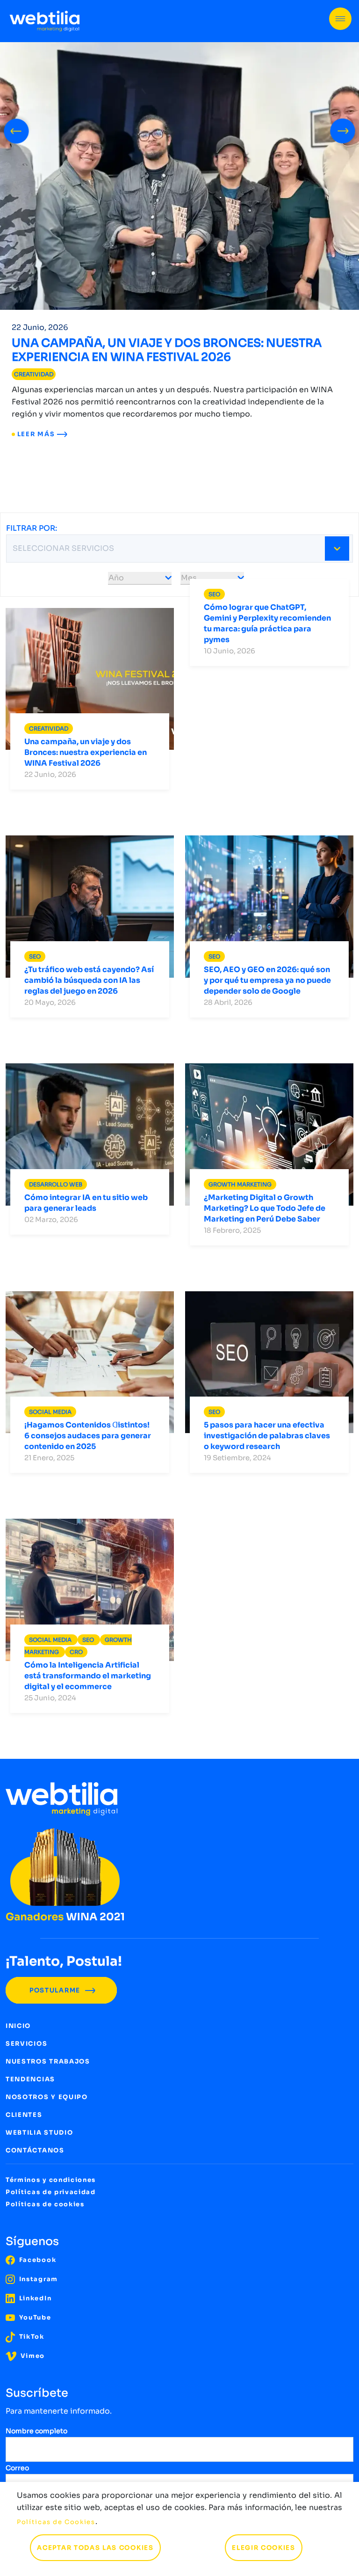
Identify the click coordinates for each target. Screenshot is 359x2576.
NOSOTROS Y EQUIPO (47, 2097)
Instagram (37, 2279)
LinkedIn (34, 2298)
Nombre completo (36, 2431)
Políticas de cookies (45, 2204)
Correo (17, 2468)
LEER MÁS (36, 434)
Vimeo (32, 2356)
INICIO (18, 2026)
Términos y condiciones (51, 2180)
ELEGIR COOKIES (264, 2548)
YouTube (34, 2317)
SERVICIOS (26, 2044)
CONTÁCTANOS (35, 2150)
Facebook (36, 2260)
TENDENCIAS (30, 2079)
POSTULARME (56, 1990)
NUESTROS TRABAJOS (48, 2061)
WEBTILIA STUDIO (39, 2133)
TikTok (31, 2337)
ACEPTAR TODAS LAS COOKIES (95, 2548)
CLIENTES (24, 2115)
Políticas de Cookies (56, 2522)
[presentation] (16, 129)
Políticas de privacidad (51, 2192)
